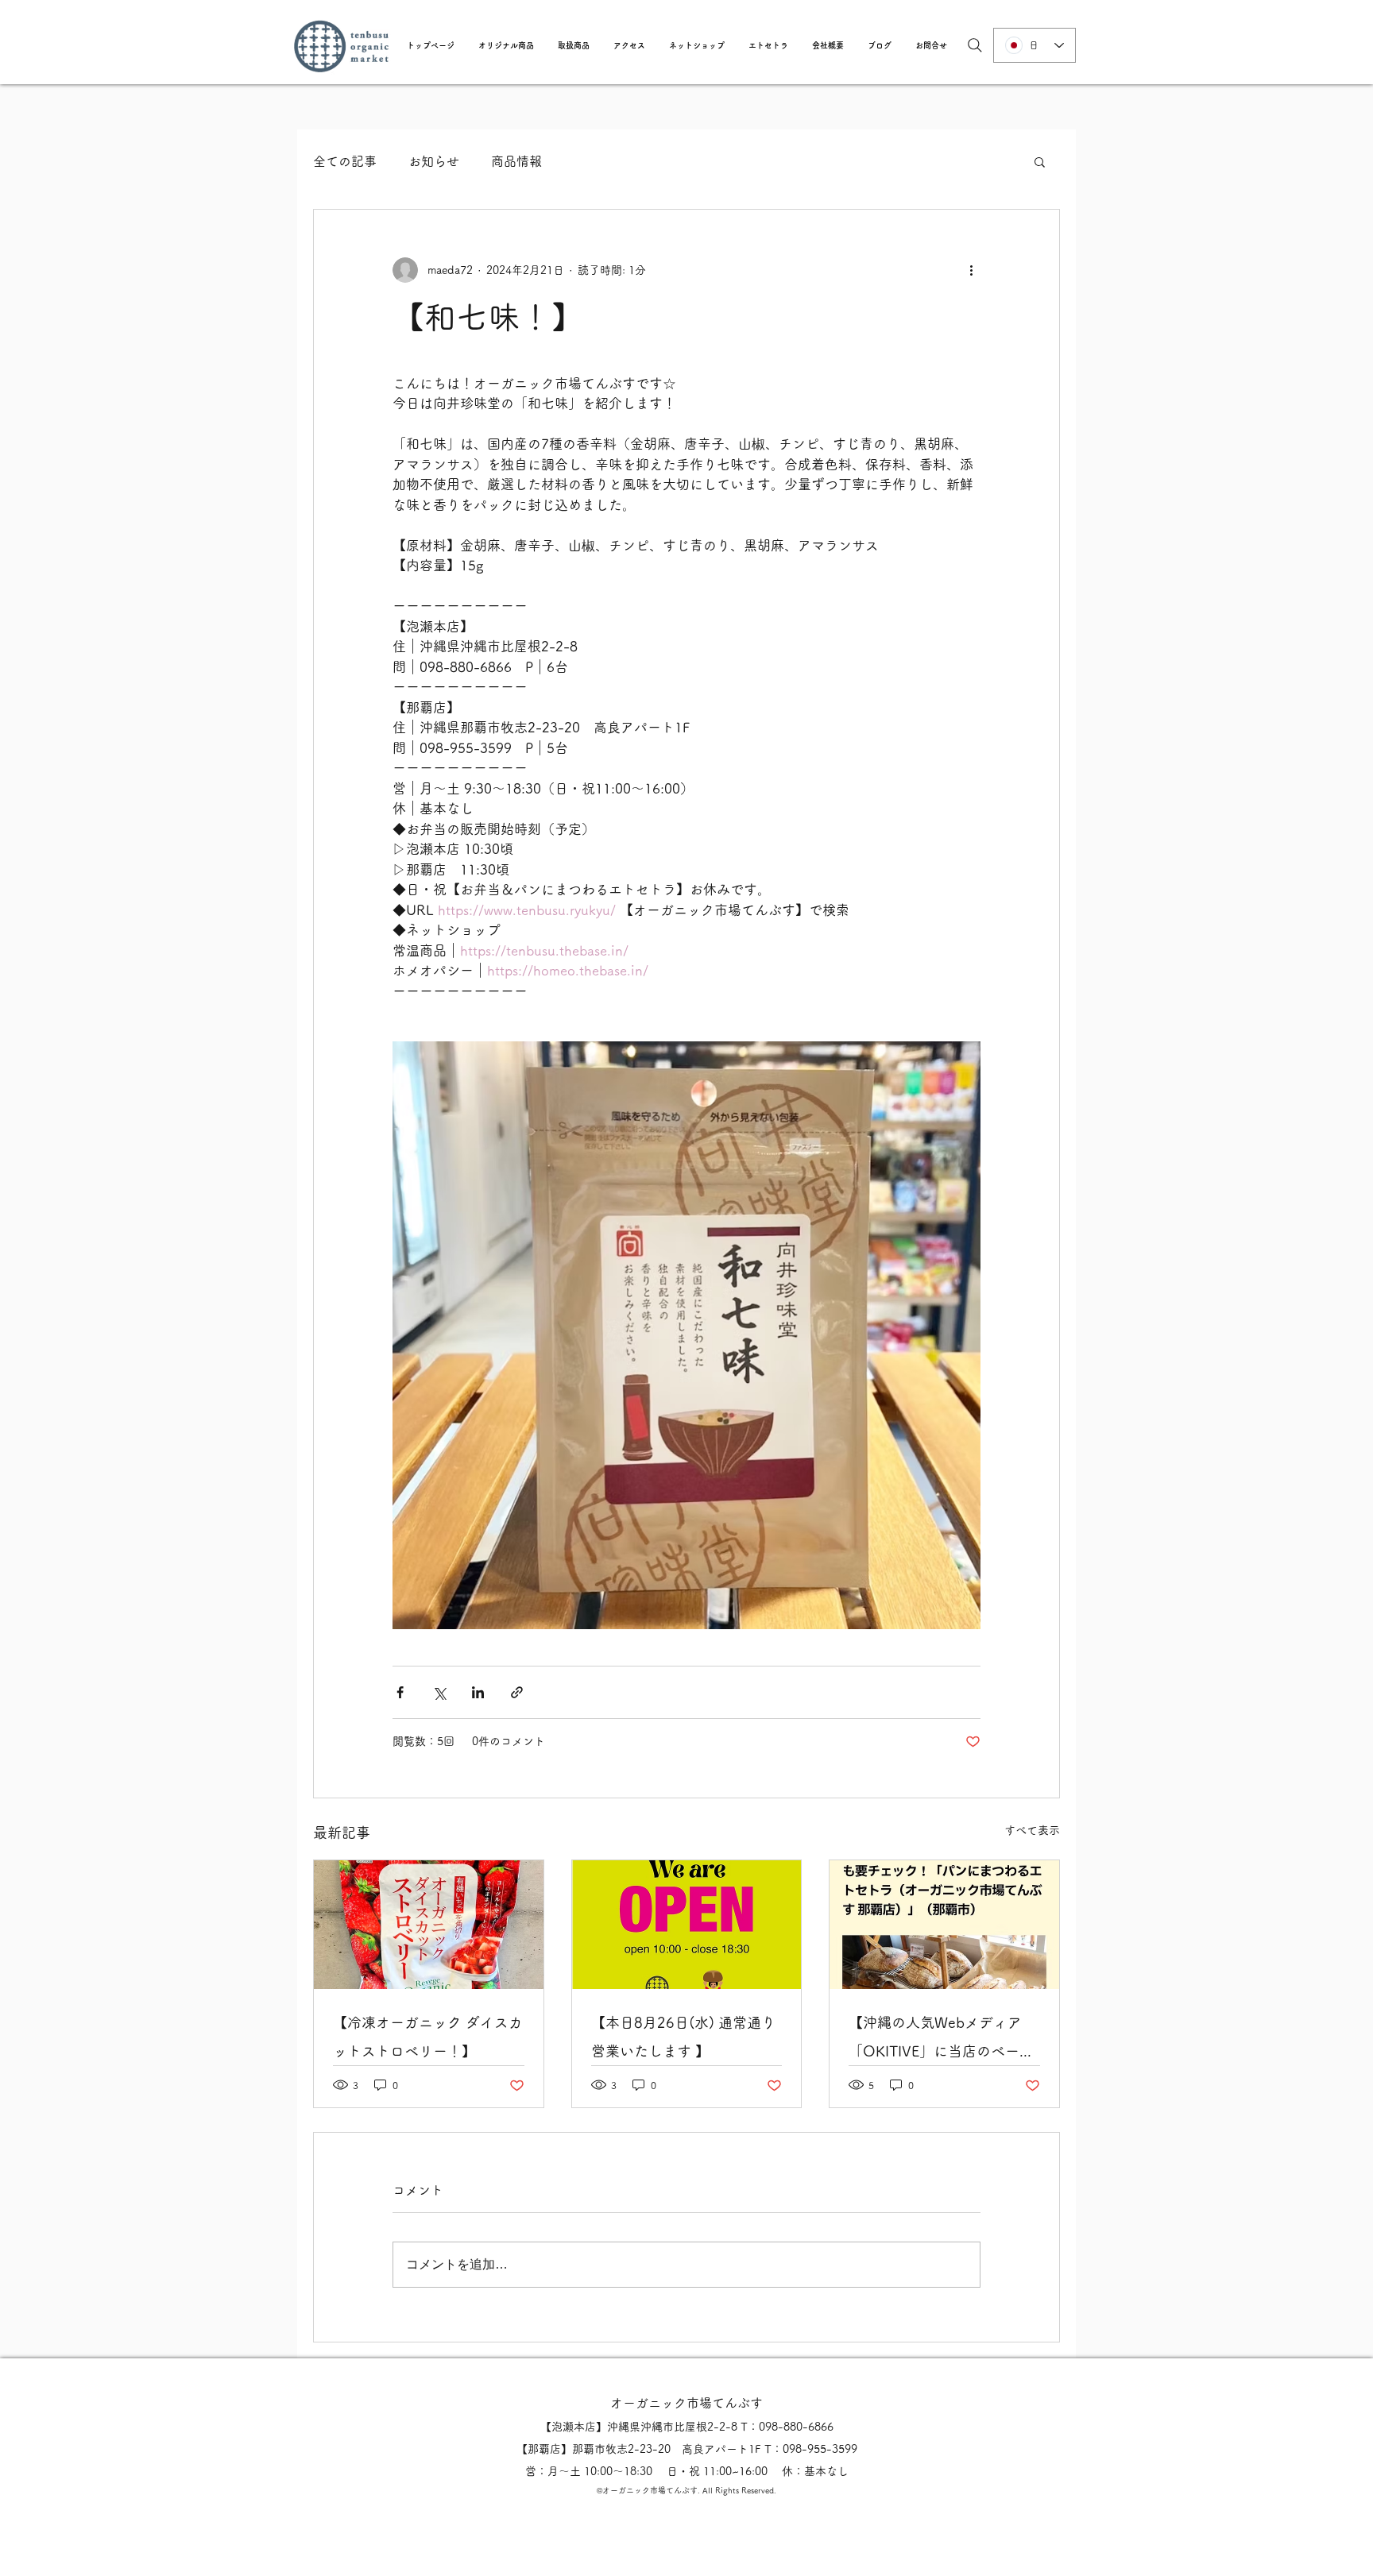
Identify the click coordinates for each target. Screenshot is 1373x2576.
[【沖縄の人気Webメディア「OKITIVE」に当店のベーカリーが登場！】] (944, 1925)
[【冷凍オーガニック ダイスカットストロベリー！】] (429, 1925)
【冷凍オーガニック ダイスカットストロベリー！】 (428, 2037)
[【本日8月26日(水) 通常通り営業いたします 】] (687, 1925)
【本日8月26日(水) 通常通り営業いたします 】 (683, 2037)
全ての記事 (345, 161)
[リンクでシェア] (517, 1692)
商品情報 (516, 161)
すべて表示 (1032, 1830)
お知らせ (434, 161)
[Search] (975, 45)
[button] (506, 45)
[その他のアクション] (971, 270)
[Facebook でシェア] (400, 1692)
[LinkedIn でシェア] (478, 1692)
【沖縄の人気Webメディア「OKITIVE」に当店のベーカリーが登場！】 (941, 2040)
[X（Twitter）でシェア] (439, 1692)
